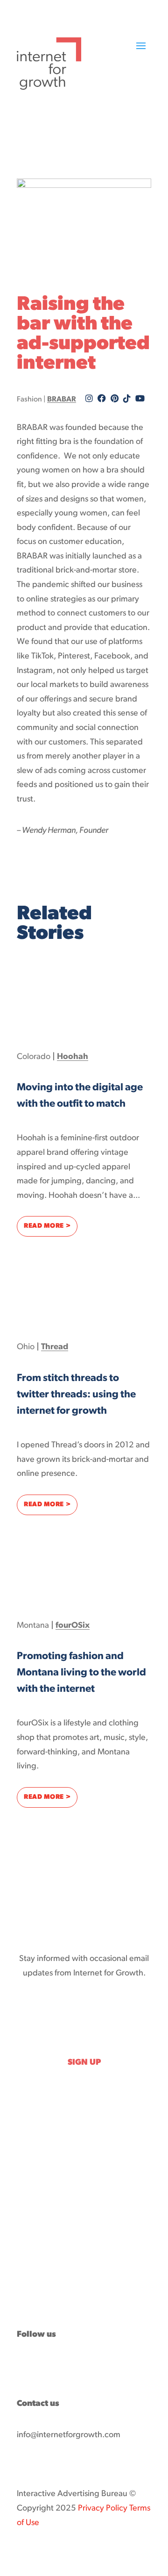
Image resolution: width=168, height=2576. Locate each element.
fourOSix (73, 1626)
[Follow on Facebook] (24, 2363)
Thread (55, 1347)
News (26, 2248)
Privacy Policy (103, 2509)
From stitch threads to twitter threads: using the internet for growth (76, 1395)
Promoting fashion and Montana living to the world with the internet (81, 1673)
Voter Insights (41, 2262)
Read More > (51, 1226)
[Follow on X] (43, 2363)
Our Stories (36, 2220)
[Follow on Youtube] (80, 2363)
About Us (32, 2276)
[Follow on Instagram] (99, 2363)
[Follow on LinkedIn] (62, 2363)
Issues (27, 2234)
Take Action (37, 2290)
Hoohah (73, 1057)
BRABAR (62, 400)
